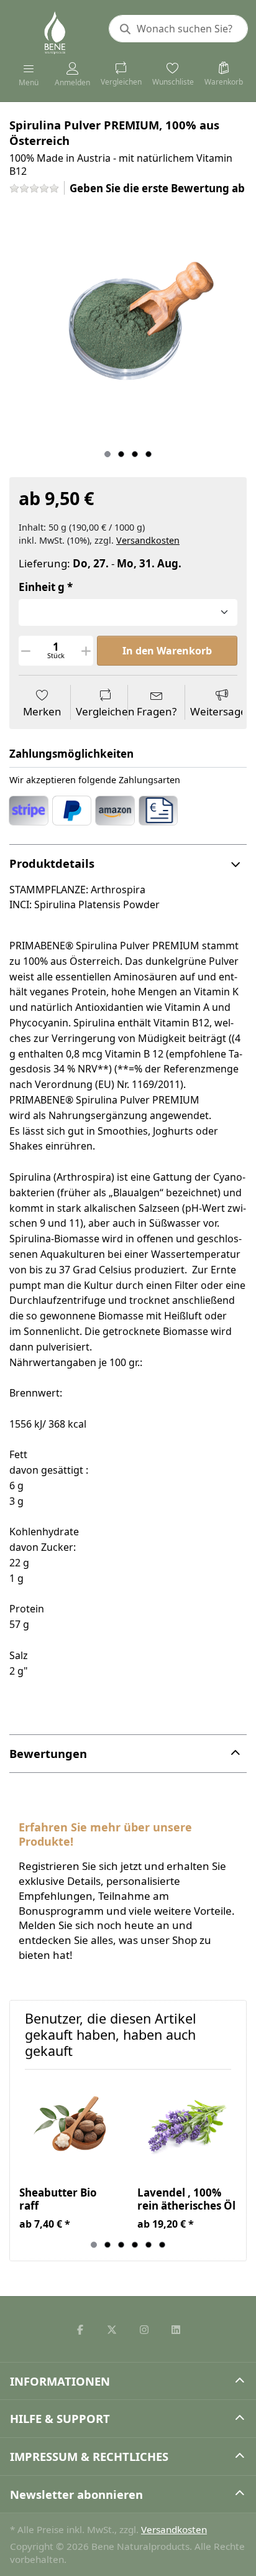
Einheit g (42, 587)
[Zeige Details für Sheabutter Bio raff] (69, 2128)
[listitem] (128, 325)
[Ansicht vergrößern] (128, 325)
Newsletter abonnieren (76, 2494)
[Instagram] (144, 2330)
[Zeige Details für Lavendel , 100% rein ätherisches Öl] (187, 2128)
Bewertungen (48, 1753)
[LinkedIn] (176, 2330)
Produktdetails (52, 863)
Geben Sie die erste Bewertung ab (157, 188)
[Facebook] (80, 2330)
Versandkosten (148, 540)
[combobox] (178, 29)
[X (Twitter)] (112, 2330)
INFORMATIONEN (60, 2381)
